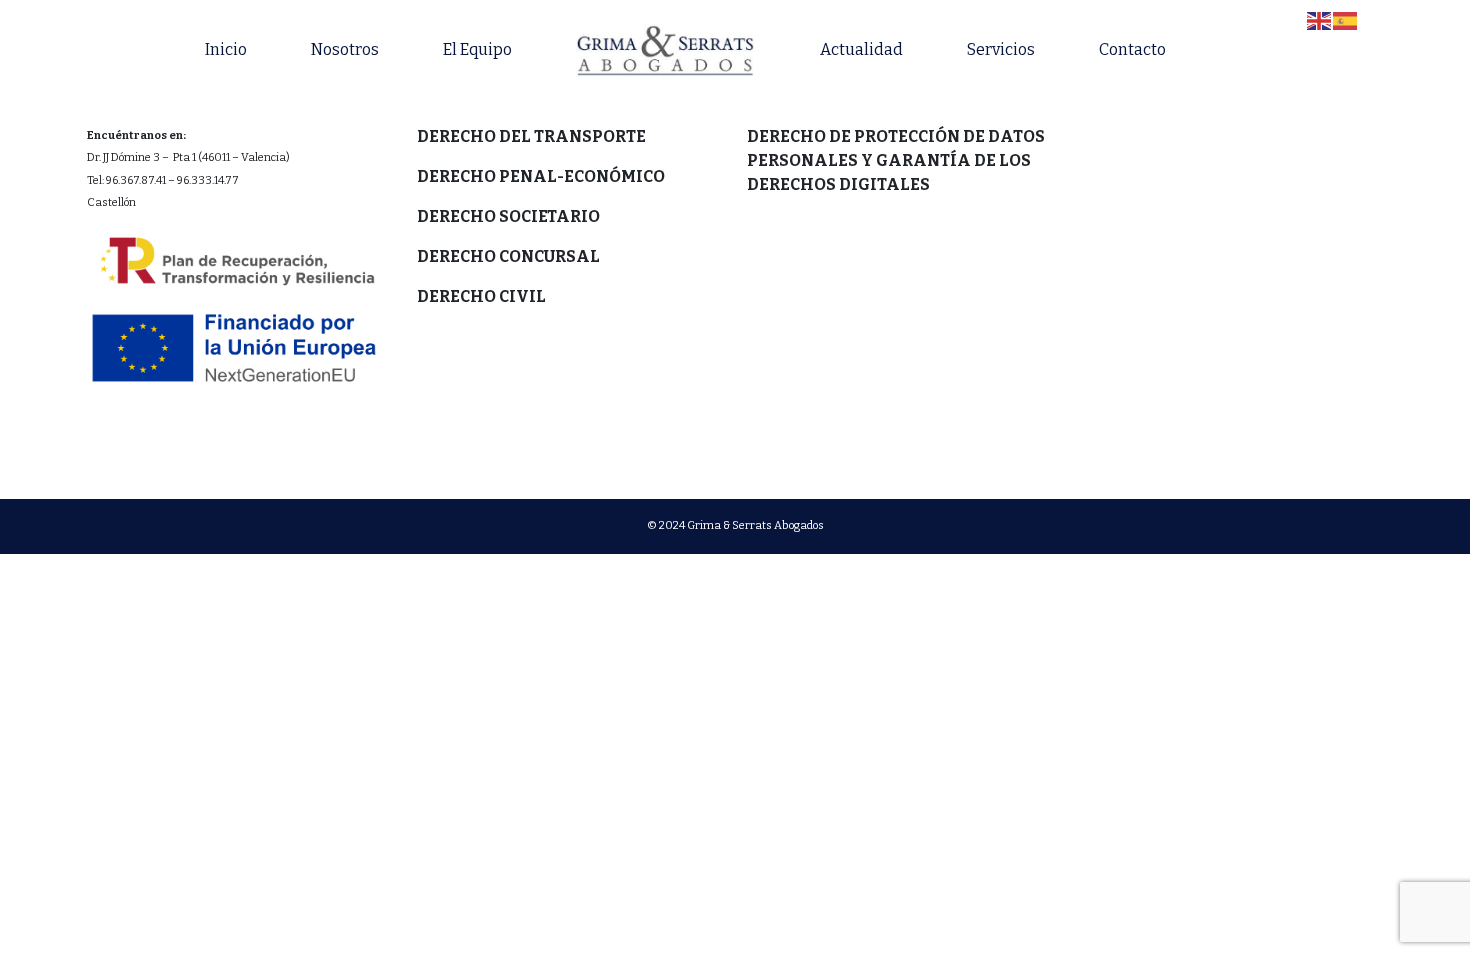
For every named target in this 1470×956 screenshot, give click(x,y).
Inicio (226, 49)
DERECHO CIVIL (481, 296)
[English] (1320, 19)
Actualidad (861, 49)
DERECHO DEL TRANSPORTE (531, 136)
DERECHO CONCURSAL (508, 256)
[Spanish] (1346, 19)
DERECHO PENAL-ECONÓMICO (541, 176)
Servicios (1001, 49)
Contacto (1132, 49)
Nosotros (345, 49)
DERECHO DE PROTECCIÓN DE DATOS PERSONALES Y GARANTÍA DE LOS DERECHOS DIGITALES (896, 160)
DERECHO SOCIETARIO (508, 216)
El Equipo (477, 49)
